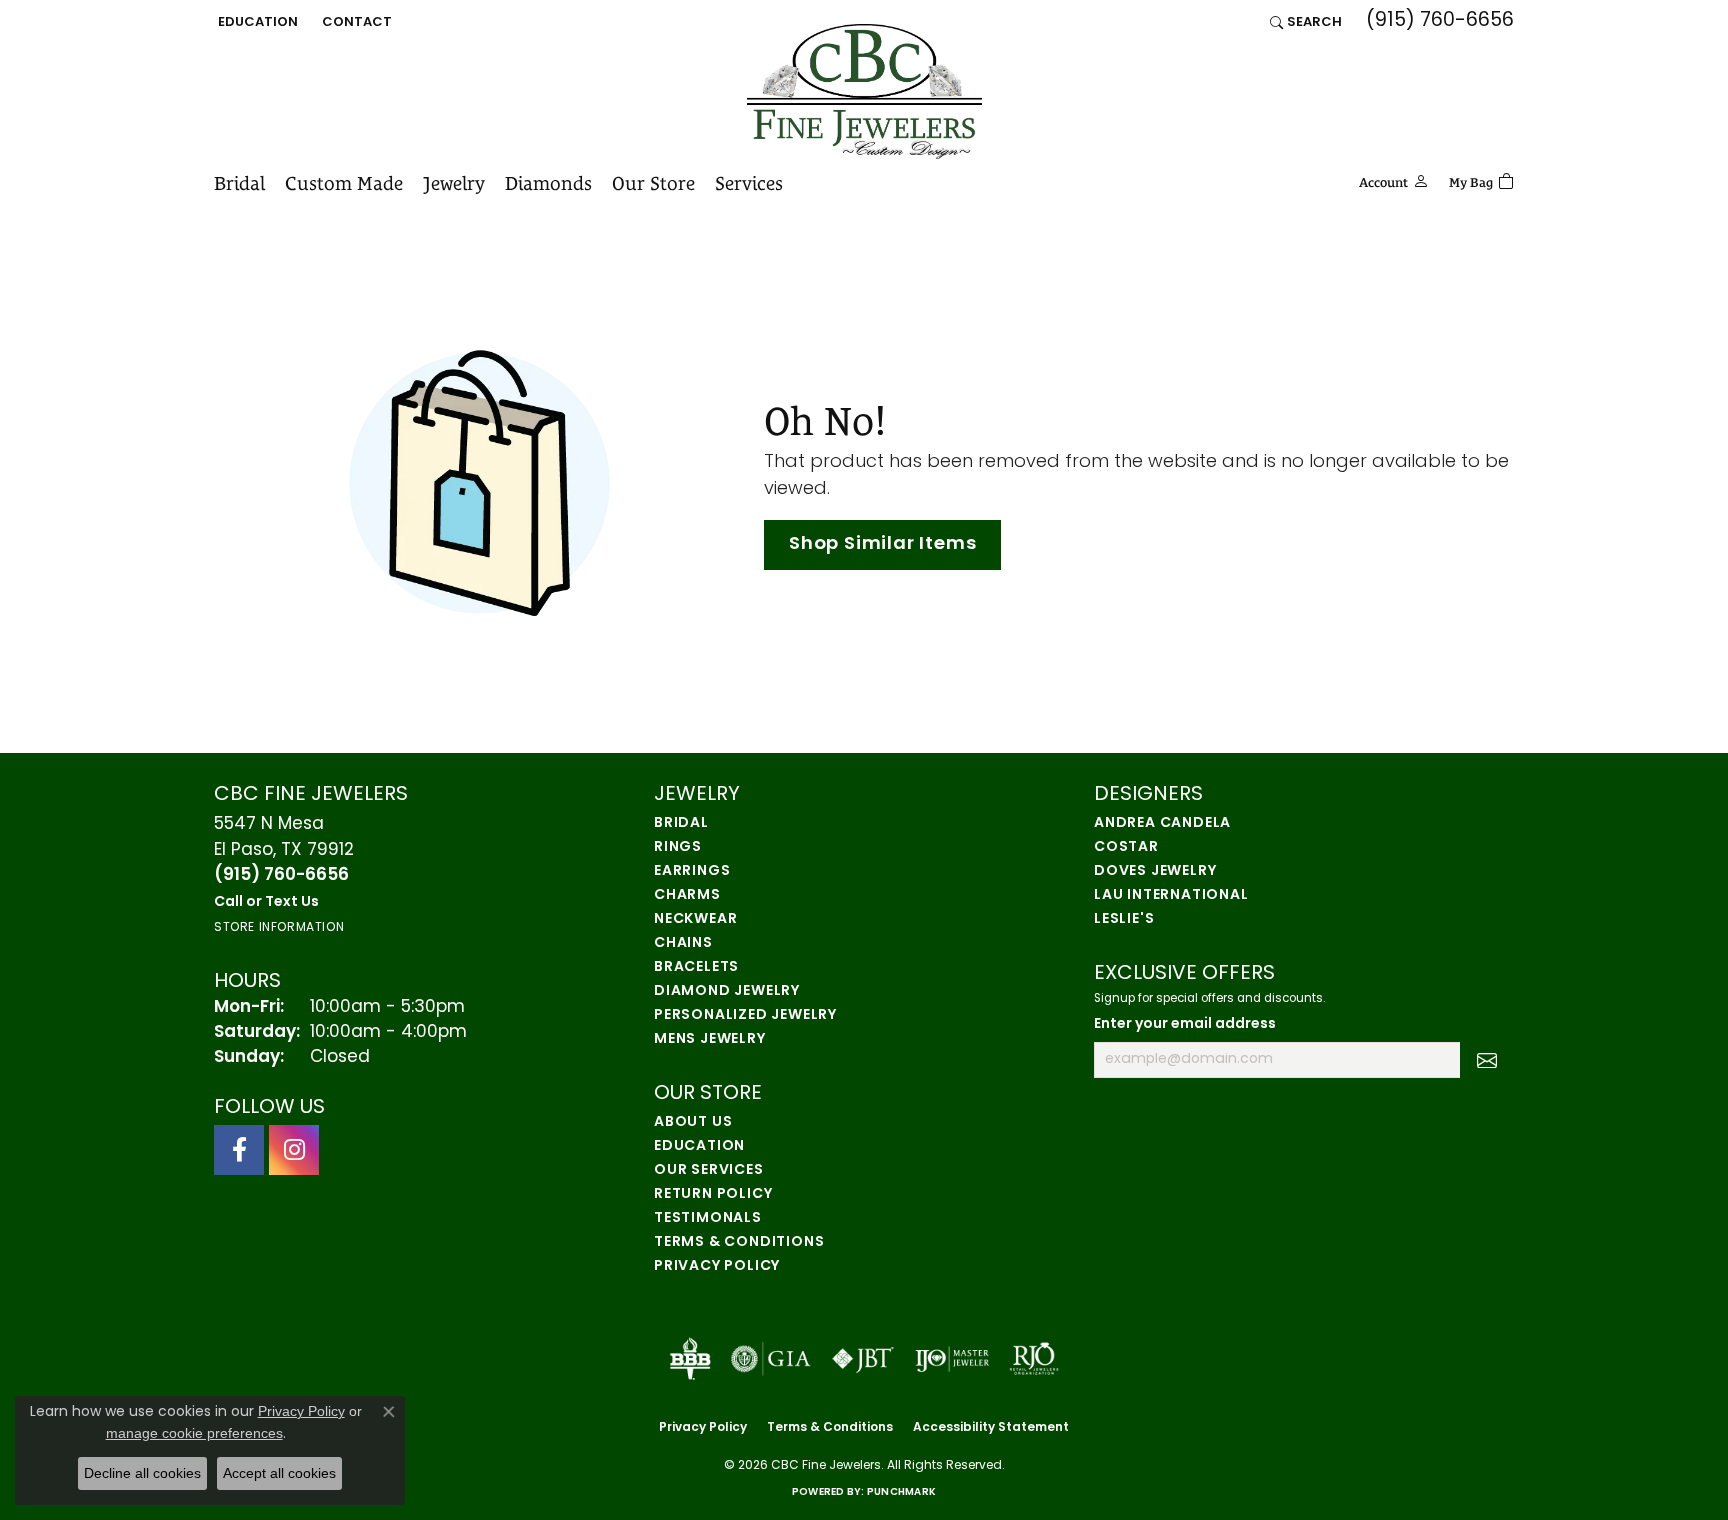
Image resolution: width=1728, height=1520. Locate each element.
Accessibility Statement (991, 1428)
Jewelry (454, 183)
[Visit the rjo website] (1034, 1359)
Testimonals (708, 1218)
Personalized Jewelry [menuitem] (745, 1015)
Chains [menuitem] (683, 943)
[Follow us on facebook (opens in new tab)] (239, 1150)
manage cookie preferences (194, 1433)
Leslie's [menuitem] (1124, 919)
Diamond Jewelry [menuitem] (727, 991)
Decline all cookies (142, 1473)
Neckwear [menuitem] (695, 919)
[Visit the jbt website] (863, 1359)
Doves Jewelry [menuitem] (1155, 871)
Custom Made (344, 183)
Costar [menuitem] (1126, 847)
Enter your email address (1185, 1024)
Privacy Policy (717, 1266)
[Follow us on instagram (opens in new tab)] (294, 1150)
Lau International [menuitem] (1171, 895)
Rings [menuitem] (678, 847)
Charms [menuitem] (687, 895)
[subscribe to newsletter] (1487, 1060)
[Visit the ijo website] (952, 1359)
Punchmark (901, 1492)
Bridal (239, 183)
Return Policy (713, 1194)
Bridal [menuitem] (681, 823)
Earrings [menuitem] (692, 871)
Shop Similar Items (882, 544)
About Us (693, 1122)
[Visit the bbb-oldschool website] (690, 1359)
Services (749, 183)
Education (699, 1146)
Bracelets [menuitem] (696, 967)
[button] (256, 22)
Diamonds (548, 183)
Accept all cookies (279, 1473)
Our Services (709, 1170)
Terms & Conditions (739, 1242)
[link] (355, 22)
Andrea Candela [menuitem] (1162, 823)
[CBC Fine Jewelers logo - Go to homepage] (864, 91)
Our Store (653, 183)
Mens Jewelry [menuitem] (710, 1039)
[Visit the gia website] (771, 1359)
